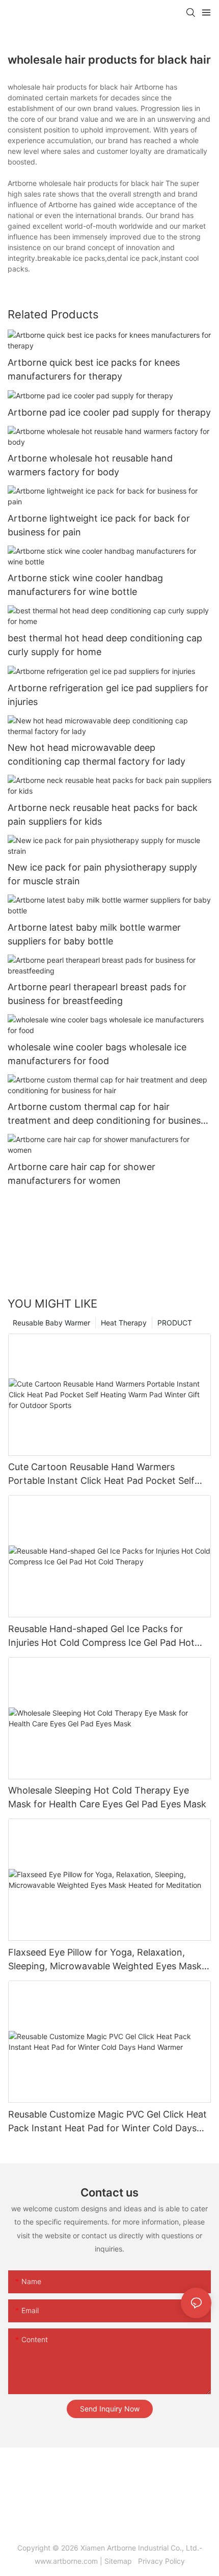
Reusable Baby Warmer (51, 1323)
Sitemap (120, 2561)
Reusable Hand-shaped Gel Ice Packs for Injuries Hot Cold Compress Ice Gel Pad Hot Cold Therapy (101, 1636)
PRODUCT (175, 1323)
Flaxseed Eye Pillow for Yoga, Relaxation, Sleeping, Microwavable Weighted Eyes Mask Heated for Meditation (105, 1960)
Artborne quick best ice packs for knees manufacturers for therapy (94, 369)
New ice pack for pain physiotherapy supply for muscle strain (102, 874)
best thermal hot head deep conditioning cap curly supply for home (105, 645)
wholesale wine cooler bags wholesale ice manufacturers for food (97, 1054)
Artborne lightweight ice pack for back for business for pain (99, 525)
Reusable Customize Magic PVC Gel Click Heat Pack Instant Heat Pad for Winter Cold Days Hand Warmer (107, 2122)
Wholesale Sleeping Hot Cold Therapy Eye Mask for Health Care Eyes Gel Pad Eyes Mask (107, 1797)
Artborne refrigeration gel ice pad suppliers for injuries (108, 695)
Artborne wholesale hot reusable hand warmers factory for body (90, 465)
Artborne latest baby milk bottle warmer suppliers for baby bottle (94, 934)
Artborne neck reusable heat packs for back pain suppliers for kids (103, 815)
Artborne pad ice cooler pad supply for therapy (109, 412)
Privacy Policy (160, 2561)
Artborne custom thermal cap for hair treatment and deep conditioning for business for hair (106, 1114)
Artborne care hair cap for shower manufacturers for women (81, 1174)
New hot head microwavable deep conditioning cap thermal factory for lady (97, 754)
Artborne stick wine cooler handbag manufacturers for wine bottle (85, 585)
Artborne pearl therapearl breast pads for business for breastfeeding (97, 994)
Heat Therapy (124, 1323)
